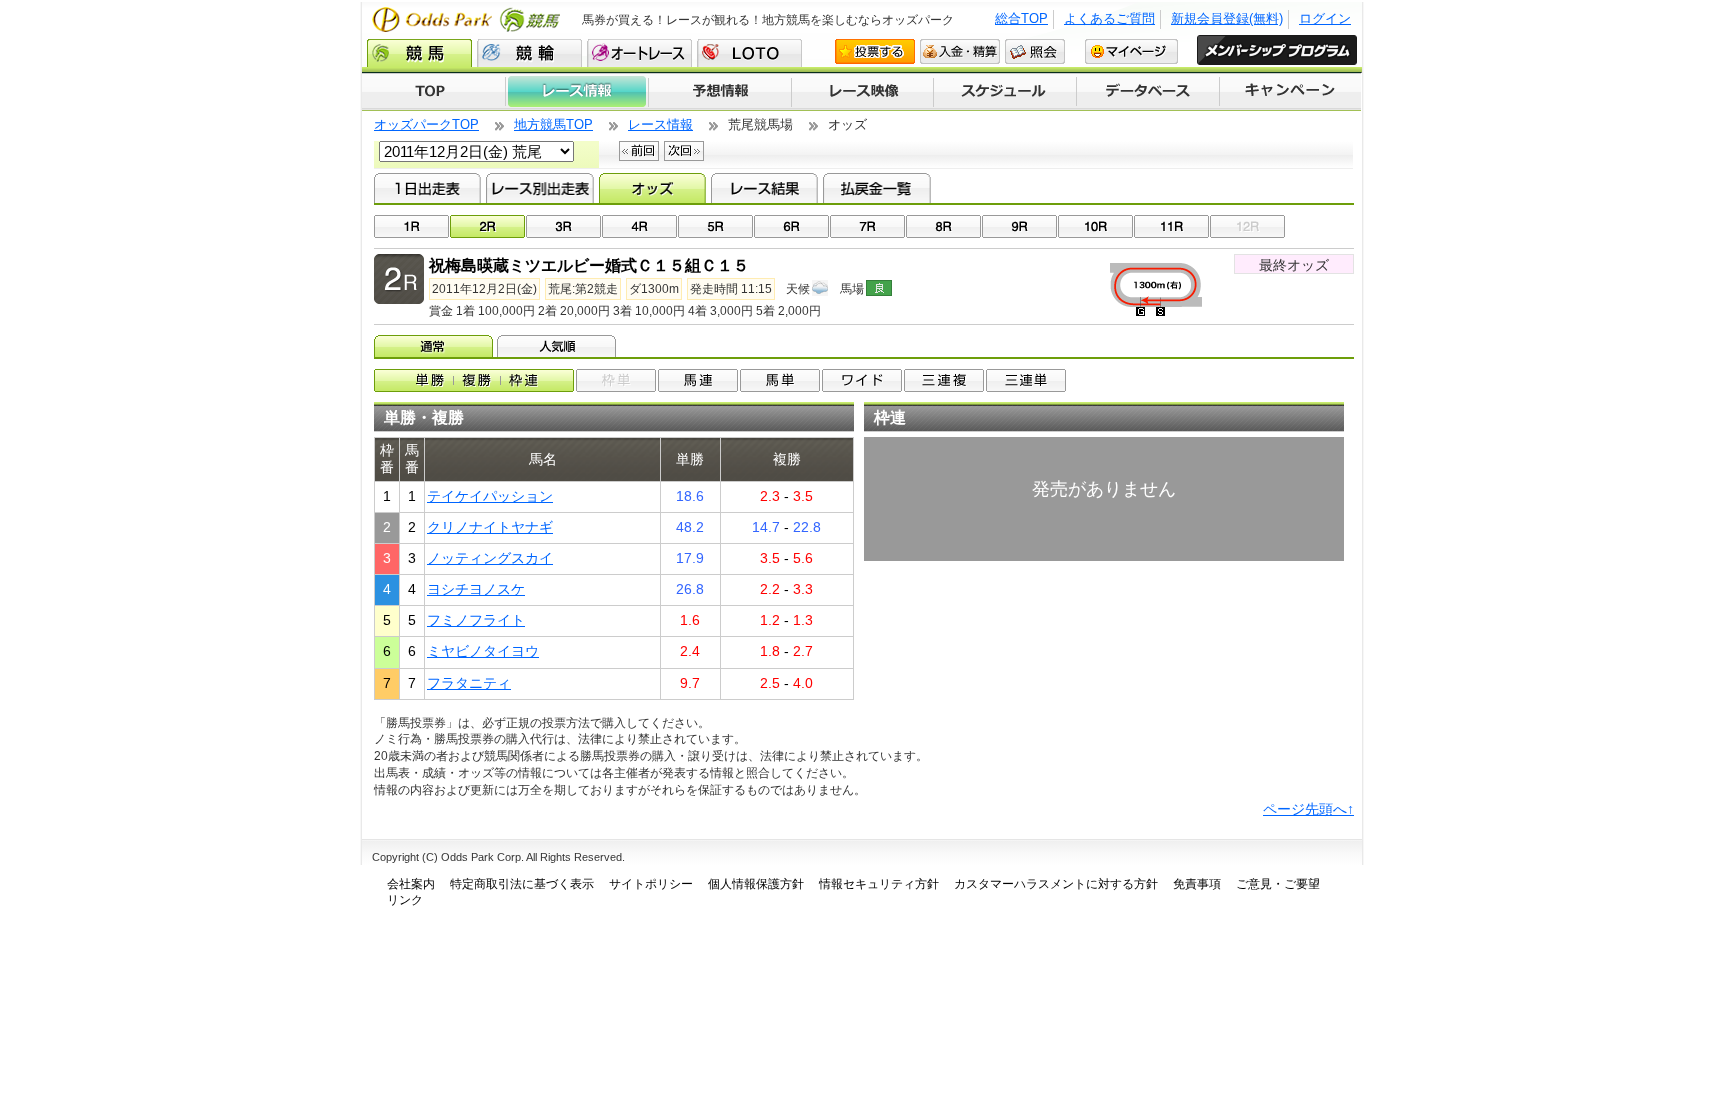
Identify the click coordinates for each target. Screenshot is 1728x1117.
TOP (433, 92)
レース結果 (764, 188)
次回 (684, 151)
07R (867, 226)
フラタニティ (469, 683)
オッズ (652, 188)
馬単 (780, 380)
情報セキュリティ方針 (879, 884)
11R (1171, 226)
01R (411, 226)
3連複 (944, 380)
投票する (875, 51)
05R (715, 226)
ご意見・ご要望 (1278, 884)
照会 (1035, 51)
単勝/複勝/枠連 (474, 380)
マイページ (1131, 51)
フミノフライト (476, 620)
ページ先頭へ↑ (1308, 809)
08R (943, 226)
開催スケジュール (1005, 92)
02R (487, 226)
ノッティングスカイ (490, 558)
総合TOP (1021, 18)
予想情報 (719, 92)
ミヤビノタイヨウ (483, 651)
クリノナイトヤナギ (490, 527)
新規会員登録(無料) (1227, 18)
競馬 (419, 53)
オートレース (639, 53)
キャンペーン (1291, 92)
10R (1095, 226)
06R (791, 226)
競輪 (529, 53)
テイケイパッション (490, 496)
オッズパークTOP (426, 124)
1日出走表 (427, 188)
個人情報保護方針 (756, 884)
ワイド (862, 380)
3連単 (1026, 380)
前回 (639, 151)
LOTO (749, 53)
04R (639, 226)
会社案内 (411, 884)
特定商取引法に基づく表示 (522, 884)
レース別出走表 (539, 188)
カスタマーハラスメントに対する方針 (1056, 884)
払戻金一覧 (876, 188)
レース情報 (576, 92)
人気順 (558, 346)
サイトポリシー (651, 884)
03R (563, 226)
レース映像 (862, 92)
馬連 (698, 380)
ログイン (1325, 18)
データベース (1148, 92)
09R (1019, 226)
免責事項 (1197, 884)
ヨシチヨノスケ (476, 589)
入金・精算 (960, 51)
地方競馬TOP (553, 124)
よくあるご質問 (1109, 18)
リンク (405, 900)
